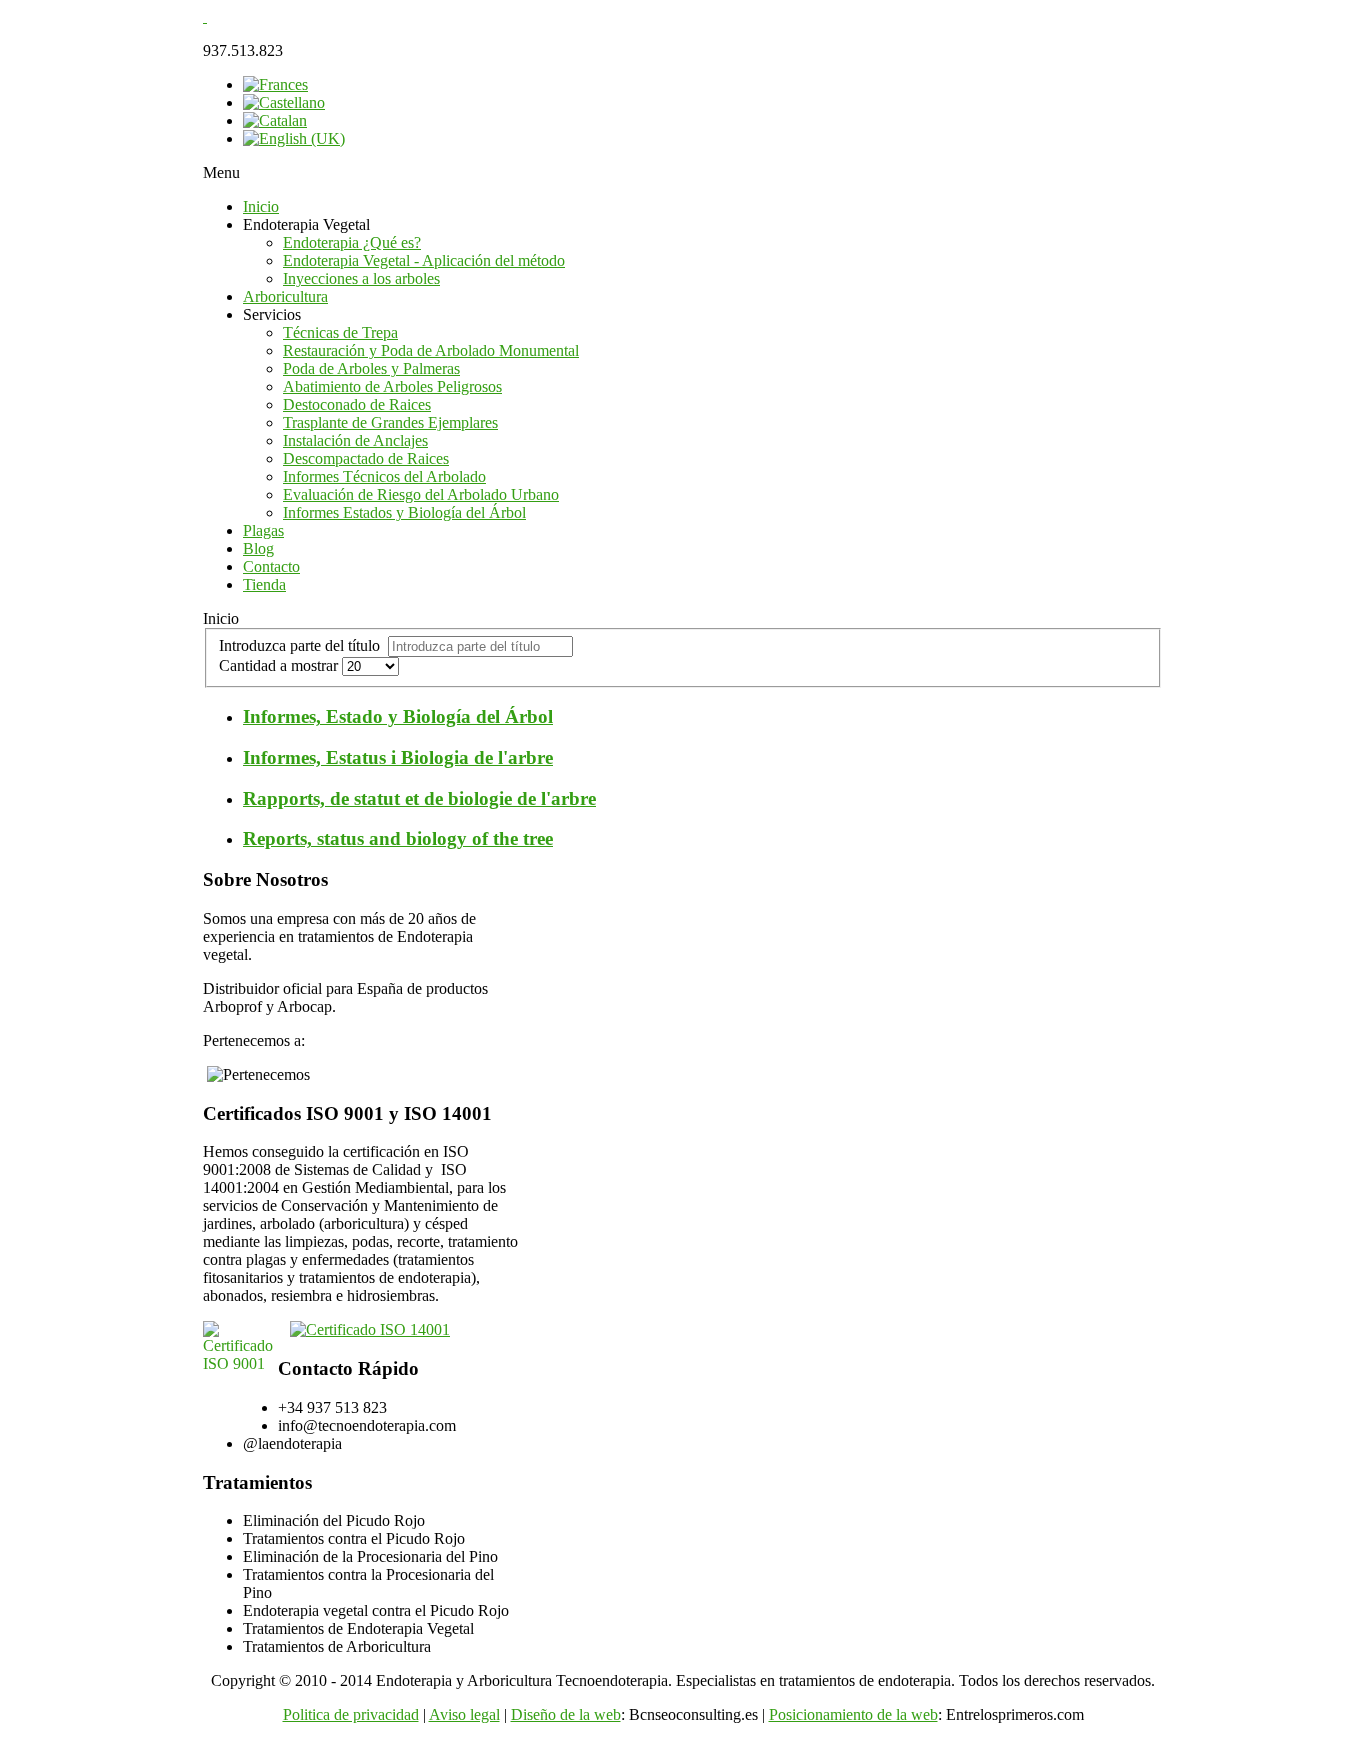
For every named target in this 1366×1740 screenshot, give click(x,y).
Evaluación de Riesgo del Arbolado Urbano (421, 494)
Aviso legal (464, 1714)
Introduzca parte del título (303, 645)
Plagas (263, 530)
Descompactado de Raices (366, 458)
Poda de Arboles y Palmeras (371, 368)
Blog (258, 548)
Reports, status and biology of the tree (398, 838)
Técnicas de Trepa (340, 332)
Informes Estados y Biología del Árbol (404, 512)
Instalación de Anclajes (355, 440)
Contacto (271, 566)
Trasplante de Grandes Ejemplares (390, 422)
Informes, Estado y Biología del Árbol (398, 716)
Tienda (264, 584)
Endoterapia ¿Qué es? (352, 242)
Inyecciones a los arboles (361, 278)
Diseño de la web (566, 1714)
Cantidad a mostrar (280, 665)
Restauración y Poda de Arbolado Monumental (431, 350)
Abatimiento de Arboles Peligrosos (392, 386)
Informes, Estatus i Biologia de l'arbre (398, 757)
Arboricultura (285, 296)
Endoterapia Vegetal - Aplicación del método (424, 260)
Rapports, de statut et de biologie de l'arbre (419, 798)
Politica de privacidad (351, 1714)
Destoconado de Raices (357, 404)
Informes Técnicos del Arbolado (384, 476)
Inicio (261, 206)
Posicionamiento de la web (853, 1714)
